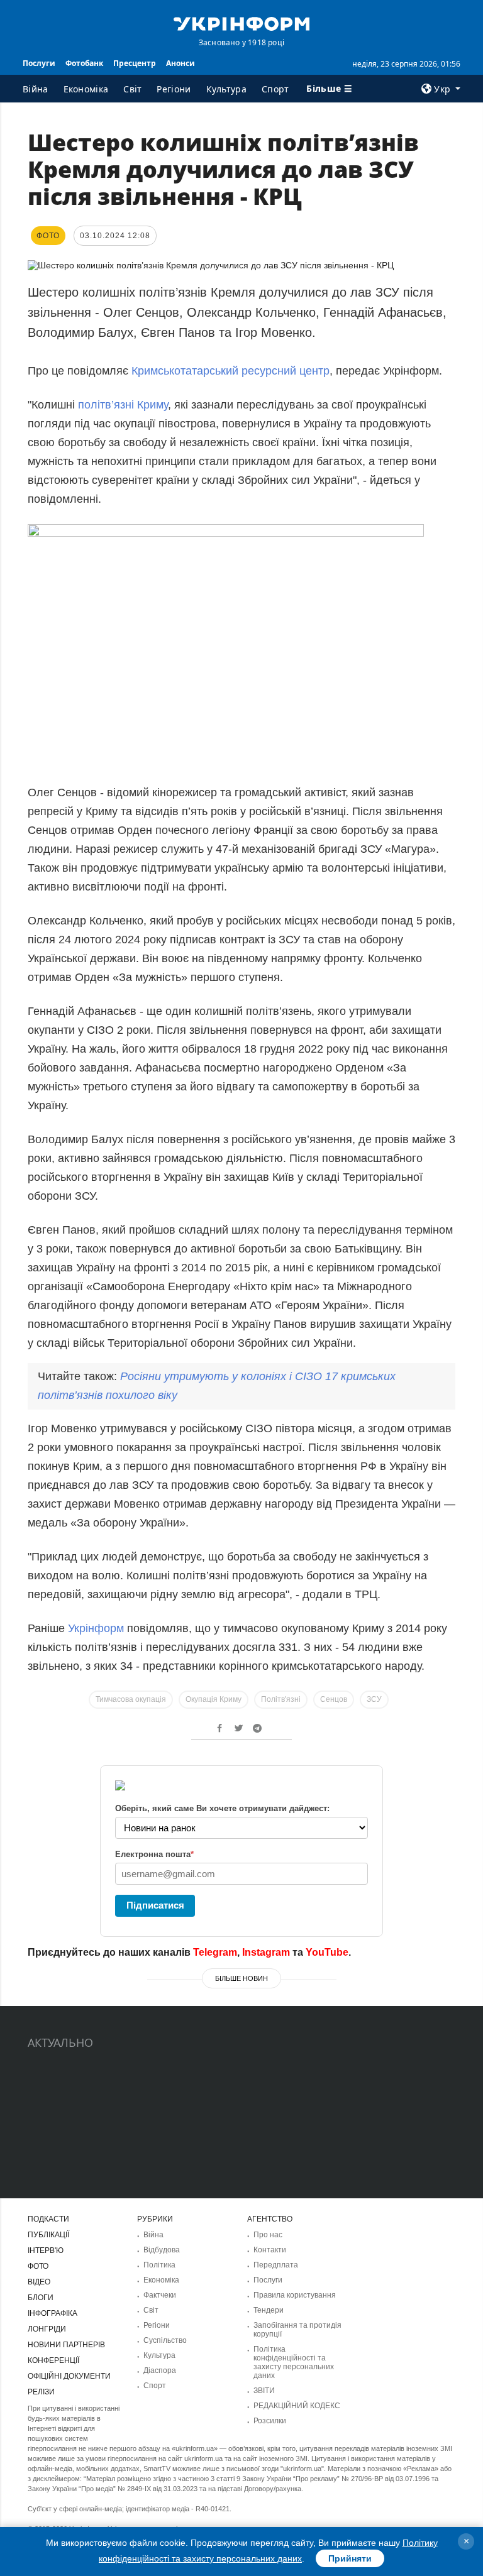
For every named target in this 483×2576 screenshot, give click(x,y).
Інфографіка (53, 2313)
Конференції (53, 2360)
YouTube (327, 1952)
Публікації (48, 2235)
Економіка (86, 89)
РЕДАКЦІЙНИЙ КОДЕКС (297, 2406)
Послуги (39, 63)
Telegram (215, 1952)
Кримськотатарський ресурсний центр (230, 371)
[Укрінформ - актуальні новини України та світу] (241, 23)
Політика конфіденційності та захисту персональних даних (294, 2362)
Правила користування (295, 2295)
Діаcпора (160, 2370)
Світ (132, 89)
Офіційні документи (69, 2376)
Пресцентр (135, 63)
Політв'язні (281, 1699)
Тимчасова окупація (131, 1699)
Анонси (180, 63)
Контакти (270, 2250)
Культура (226, 89)
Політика (159, 2265)
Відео (39, 2282)
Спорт (275, 89)
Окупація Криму (214, 1699)
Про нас (268, 2235)
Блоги (41, 2298)
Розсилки (270, 2421)
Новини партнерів (66, 2345)
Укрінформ (97, 1628)
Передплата (276, 2265)
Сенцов (334, 1699)
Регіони (174, 89)
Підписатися (155, 1905)
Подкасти (48, 2219)
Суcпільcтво (165, 2340)
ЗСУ (374, 1699)
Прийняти (350, 2558)
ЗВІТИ (264, 2391)
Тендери (269, 2310)
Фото (38, 2266)
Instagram (266, 1952)
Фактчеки (160, 2295)
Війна (36, 89)
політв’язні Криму (123, 405)
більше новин (241, 1978)
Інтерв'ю (46, 2250)
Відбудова (162, 2250)
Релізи (41, 2392)
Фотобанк (84, 63)
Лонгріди (47, 2329)
